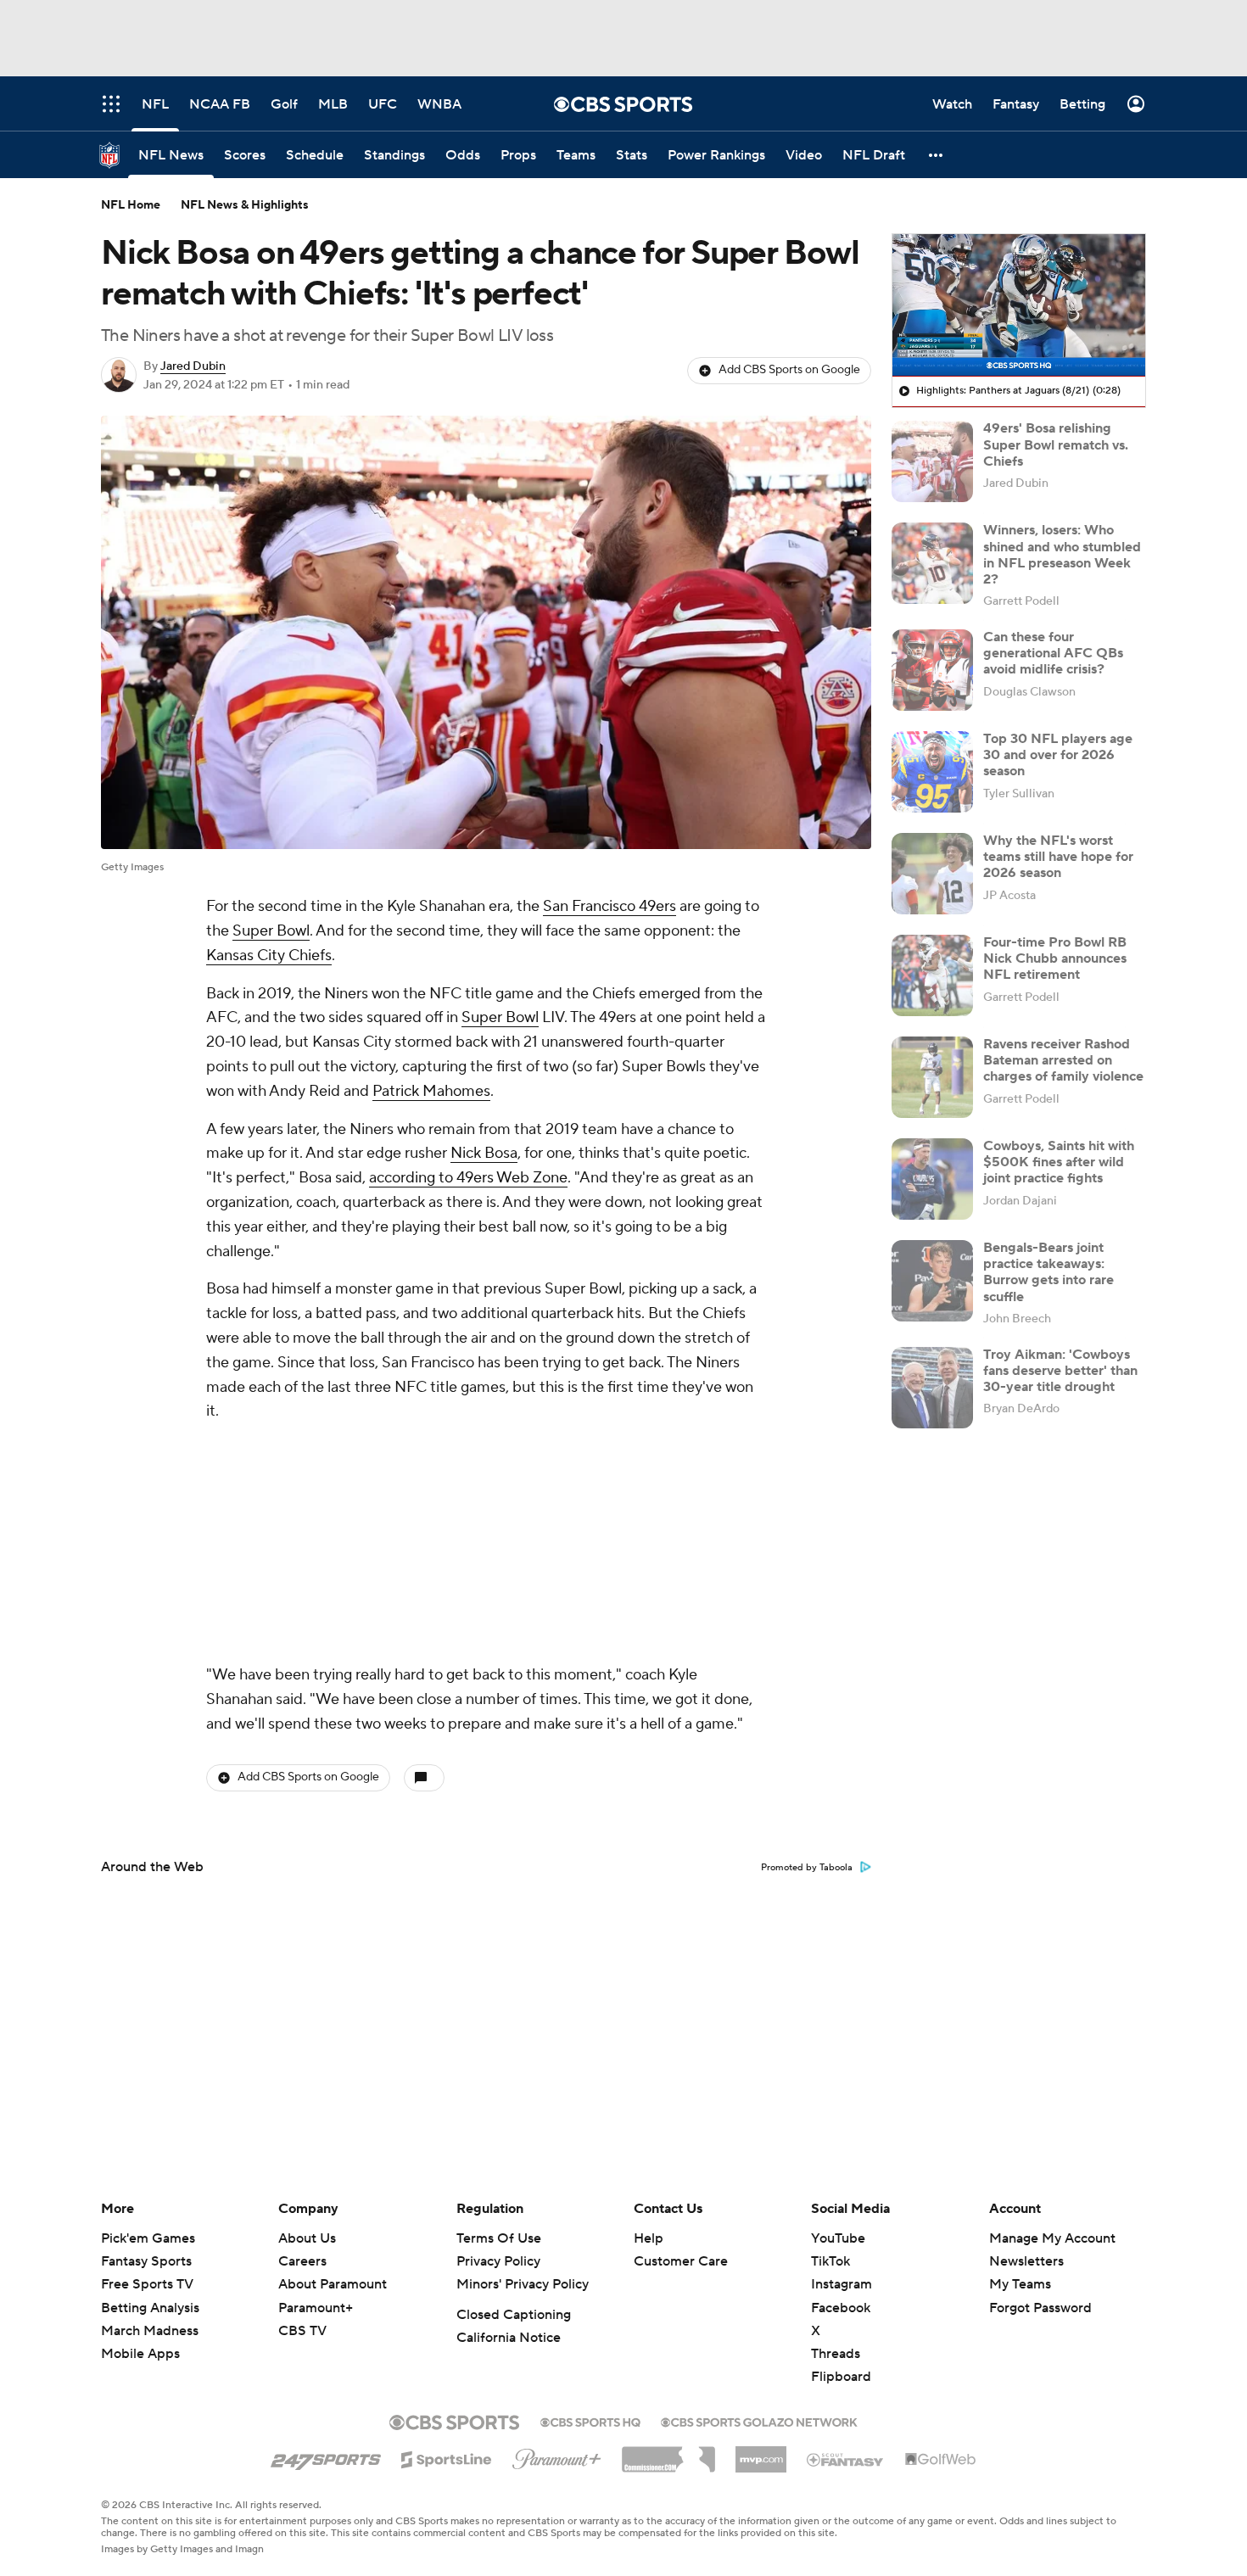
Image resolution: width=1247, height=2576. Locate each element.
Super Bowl (271, 931)
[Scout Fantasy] (846, 2459)
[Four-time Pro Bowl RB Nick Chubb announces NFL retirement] (932, 975)
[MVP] (761, 2453)
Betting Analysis (150, 2308)
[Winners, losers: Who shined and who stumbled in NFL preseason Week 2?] (932, 563)
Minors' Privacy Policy (523, 2284)
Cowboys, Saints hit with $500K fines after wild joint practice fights (1059, 1162)
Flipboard (841, 2377)
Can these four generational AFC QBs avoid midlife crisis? (1053, 653)
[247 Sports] (326, 2456)
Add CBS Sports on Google (789, 370)
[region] (1019, 305)
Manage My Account (1052, 2238)
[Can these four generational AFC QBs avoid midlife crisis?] (932, 670)
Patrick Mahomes (431, 1091)
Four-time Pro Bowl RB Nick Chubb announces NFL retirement (1055, 958)
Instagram (842, 2284)
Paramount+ (316, 2308)
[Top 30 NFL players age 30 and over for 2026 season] (932, 772)
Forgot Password (1040, 2308)
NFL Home (131, 205)
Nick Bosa (484, 1153)
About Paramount (333, 2284)
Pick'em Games (148, 2238)
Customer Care (681, 2261)
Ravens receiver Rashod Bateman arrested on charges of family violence (1063, 1060)
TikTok (830, 2261)
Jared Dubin (193, 366)
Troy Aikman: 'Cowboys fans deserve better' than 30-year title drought (1060, 1371)
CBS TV (302, 2331)
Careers (302, 2261)
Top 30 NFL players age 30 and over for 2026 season (1058, 755)
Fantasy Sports (146, 2261)
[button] (937, 155)
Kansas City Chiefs (269, 956)
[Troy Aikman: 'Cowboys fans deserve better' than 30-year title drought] (932, 1388)
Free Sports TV (147, 2284)
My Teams (1020, 2284)
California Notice (509, 2338)
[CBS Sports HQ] (590, 2421)
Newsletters (1026, 2261)
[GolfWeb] (941, 2460)
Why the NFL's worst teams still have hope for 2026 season (1058, 857)
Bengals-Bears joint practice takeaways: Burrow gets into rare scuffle (1048, 1272)
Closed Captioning (514, 2315)
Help (649, 2238)
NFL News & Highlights (245, 205)
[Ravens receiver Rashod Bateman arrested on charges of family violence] (932, 1077)
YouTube (838, 2238)
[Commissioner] (668, 2453)
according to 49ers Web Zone (468, 1178)
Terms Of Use (499, 2238)
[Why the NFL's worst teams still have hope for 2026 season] (932, 874)
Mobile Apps (140, 2354)
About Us (307, 2238)
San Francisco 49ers (610, 906)
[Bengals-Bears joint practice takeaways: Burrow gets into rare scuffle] (932, 1281)
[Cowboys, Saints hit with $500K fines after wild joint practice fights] (932, 1179)
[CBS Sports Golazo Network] (759, 2421)
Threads (836, 2354)
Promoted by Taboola (807, 1642)
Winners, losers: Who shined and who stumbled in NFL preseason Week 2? (1062, 555)
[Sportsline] (447, 2457)
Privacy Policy (498, 2261)
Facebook (841, 2308)
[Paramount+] (557, 2456)
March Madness (150, 2331)
